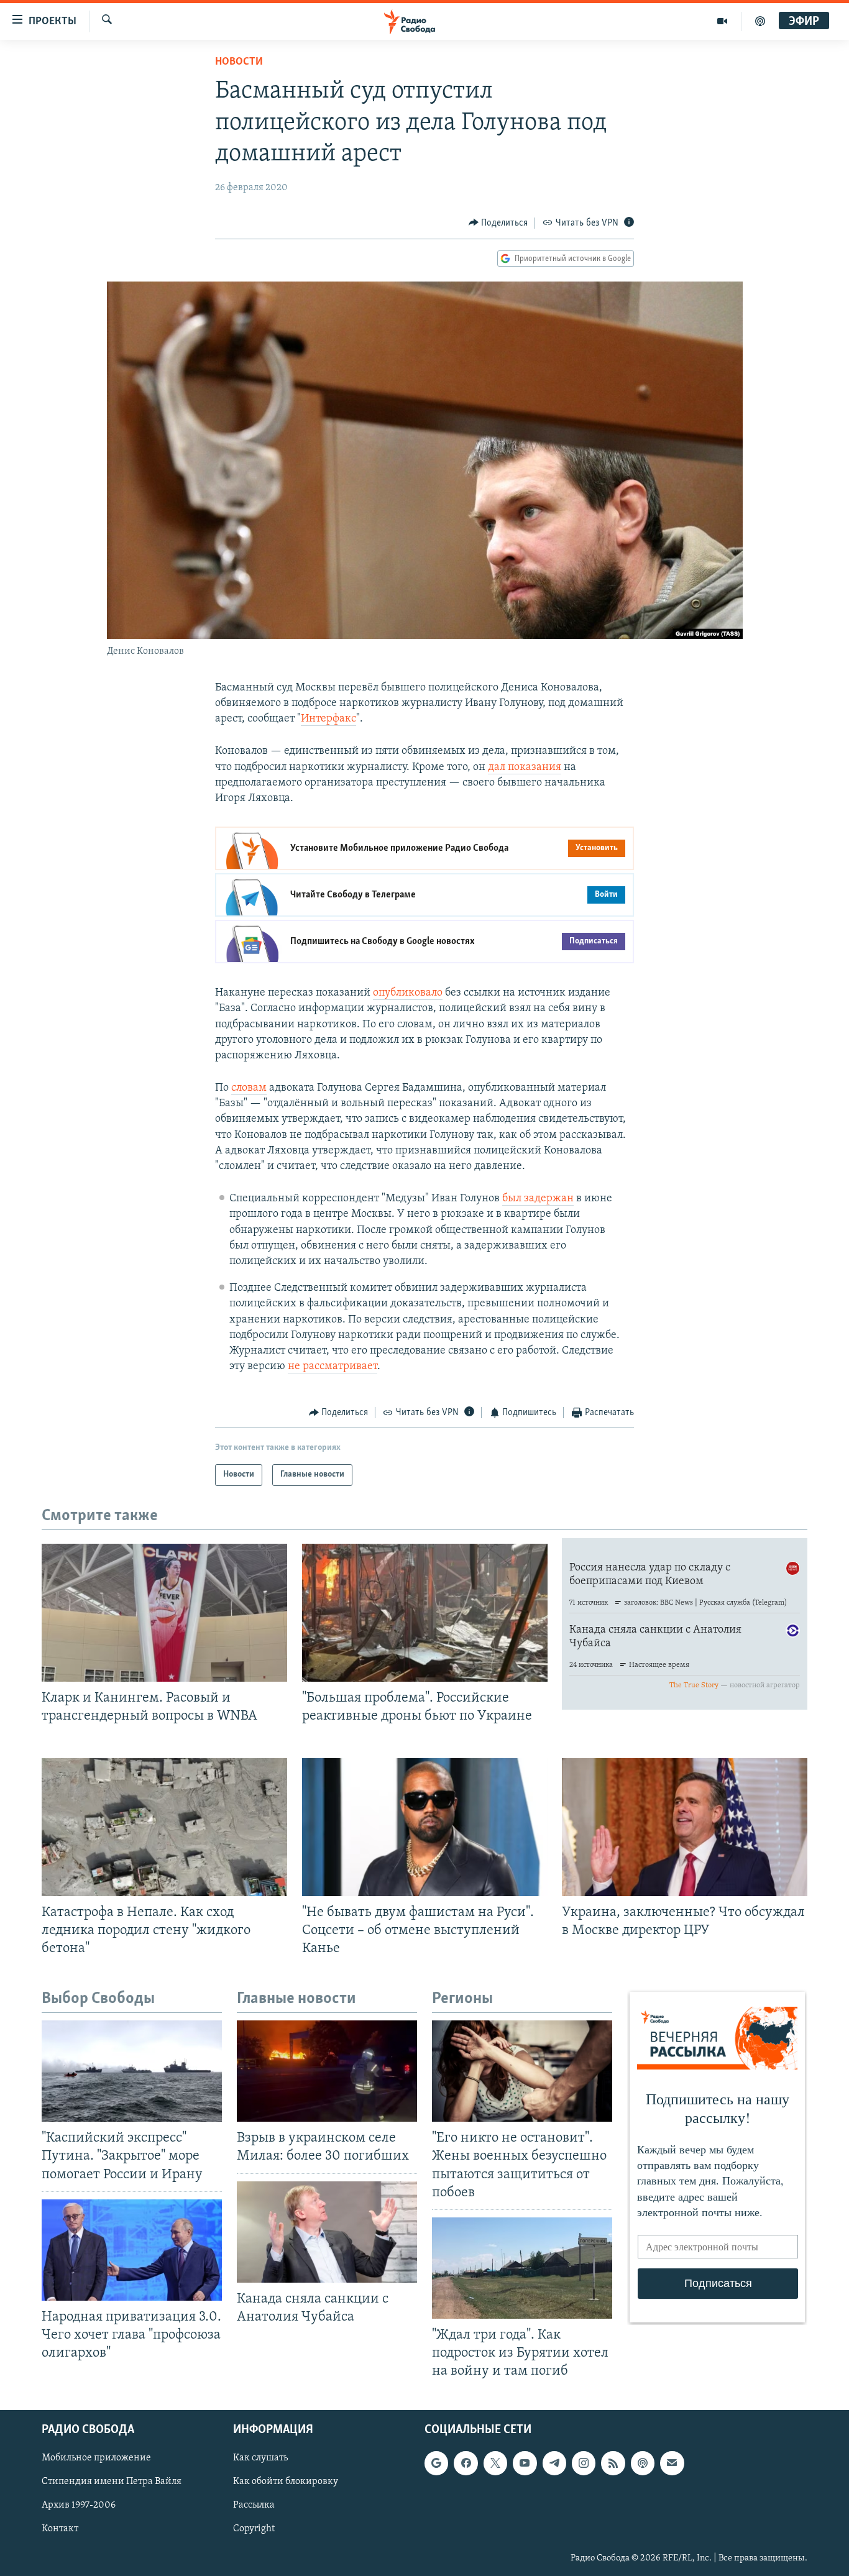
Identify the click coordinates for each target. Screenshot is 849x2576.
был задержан (538, 1199)
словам (249, 1088)
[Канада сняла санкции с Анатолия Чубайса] (327, 2232)
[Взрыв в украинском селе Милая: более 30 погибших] (327, 2071)
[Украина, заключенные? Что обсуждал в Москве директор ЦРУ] (685, 1827)
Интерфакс (328, 719)
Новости (239, 62)
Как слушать (260, 2459)
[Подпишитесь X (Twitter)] (495, 2464)
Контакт (60, 2529)
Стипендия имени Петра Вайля (112, 2482)
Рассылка (254, 2506)
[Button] (498, 223)
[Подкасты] (643, 2464)
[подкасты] (760, 21)
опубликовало (408, 993)
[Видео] (723, 21)
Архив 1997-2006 (79, 2506)
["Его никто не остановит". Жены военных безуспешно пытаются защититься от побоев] (522, 2071)
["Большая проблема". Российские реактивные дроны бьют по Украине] (425, 1613)
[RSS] (613, 2464)
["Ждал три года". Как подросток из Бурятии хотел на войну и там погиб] (522, 2268)
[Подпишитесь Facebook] (466, 2464)
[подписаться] (672, 2464)
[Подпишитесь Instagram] (584, 2464)
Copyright (254, 2529)
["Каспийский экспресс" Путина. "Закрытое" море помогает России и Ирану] (132, 2071)
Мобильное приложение (96, 2459)
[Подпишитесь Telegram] (554, 2464)
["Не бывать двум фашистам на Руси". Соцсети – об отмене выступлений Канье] (425, 1827)
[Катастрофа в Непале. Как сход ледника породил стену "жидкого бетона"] (164, 1827)
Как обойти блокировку (286, 2482)
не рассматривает (333, 1367)
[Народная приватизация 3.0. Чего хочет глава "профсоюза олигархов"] (132, 2250)
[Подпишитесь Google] (436, 2464)
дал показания (525, 768)
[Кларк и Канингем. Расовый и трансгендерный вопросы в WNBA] (164, 1613)
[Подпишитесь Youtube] (525, 2464)
